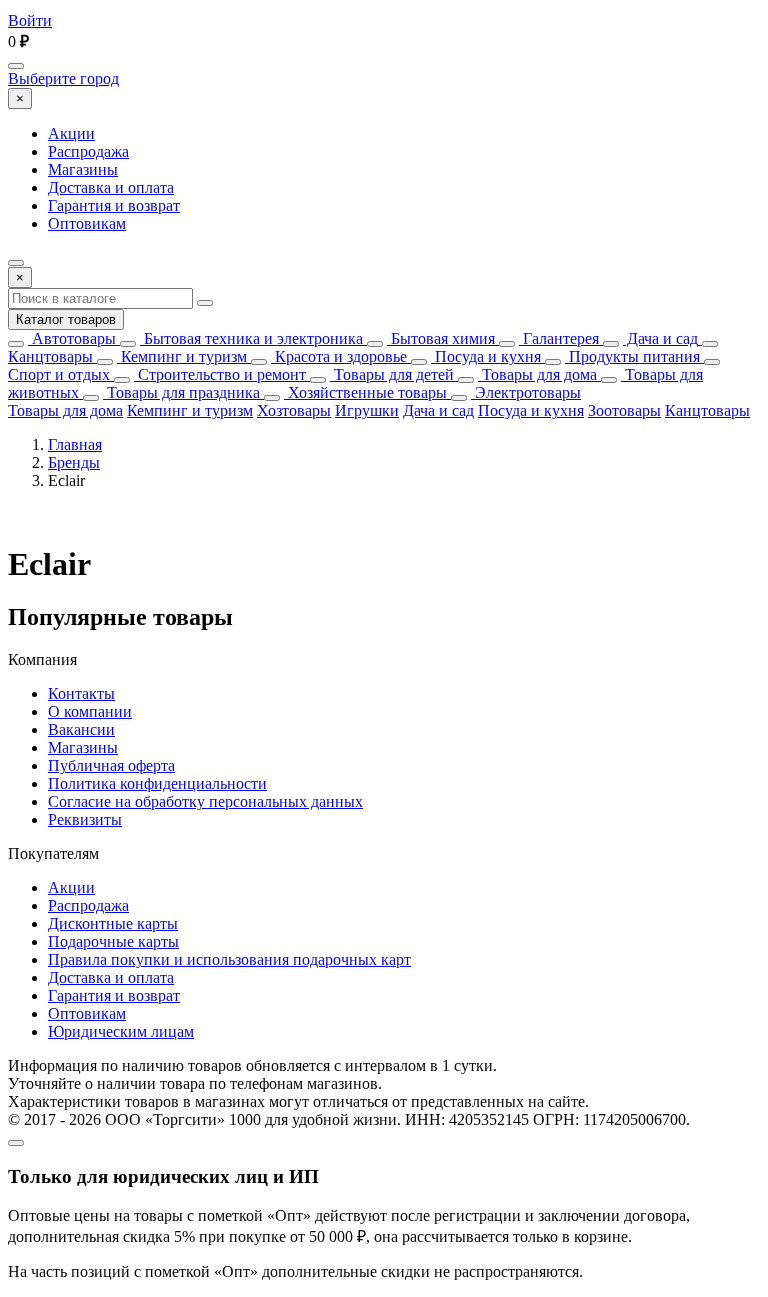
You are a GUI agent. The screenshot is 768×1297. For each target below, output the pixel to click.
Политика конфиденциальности (157, 783)
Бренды (74, 462)
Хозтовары (294, 410)
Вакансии (81, 729)
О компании (90, 711)
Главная (75, 444)
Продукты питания (632, 356)
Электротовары (526, 392)
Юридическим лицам (121, 1031)
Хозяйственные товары (365, 392)
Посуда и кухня (486, 356)
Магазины (83, 169)
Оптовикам (87, 223)
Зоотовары (624, 410)
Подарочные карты (113, 941)
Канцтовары (50, 356)
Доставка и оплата (111, 187)
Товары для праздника (181, 392)
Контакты (81, 693)
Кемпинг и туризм (182, 356)
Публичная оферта (111, 765)
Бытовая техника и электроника (251, 338)
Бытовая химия (441, 338)
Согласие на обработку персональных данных (205, 801)
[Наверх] (16, 1143)
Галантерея (559, 338)
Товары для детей (392, 374)
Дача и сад (660, 338)
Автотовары (72, 338)
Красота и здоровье (339, 356)
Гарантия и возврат (114, 205)
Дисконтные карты (113, 923)
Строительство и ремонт (220, 374)
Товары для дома (537, 374)
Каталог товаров (66, 319)
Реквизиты (85, 819)
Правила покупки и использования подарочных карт (229, 959)
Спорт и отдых (59, 374)
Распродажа (88, 151)
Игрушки (367, 410)
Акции (71, 133)
